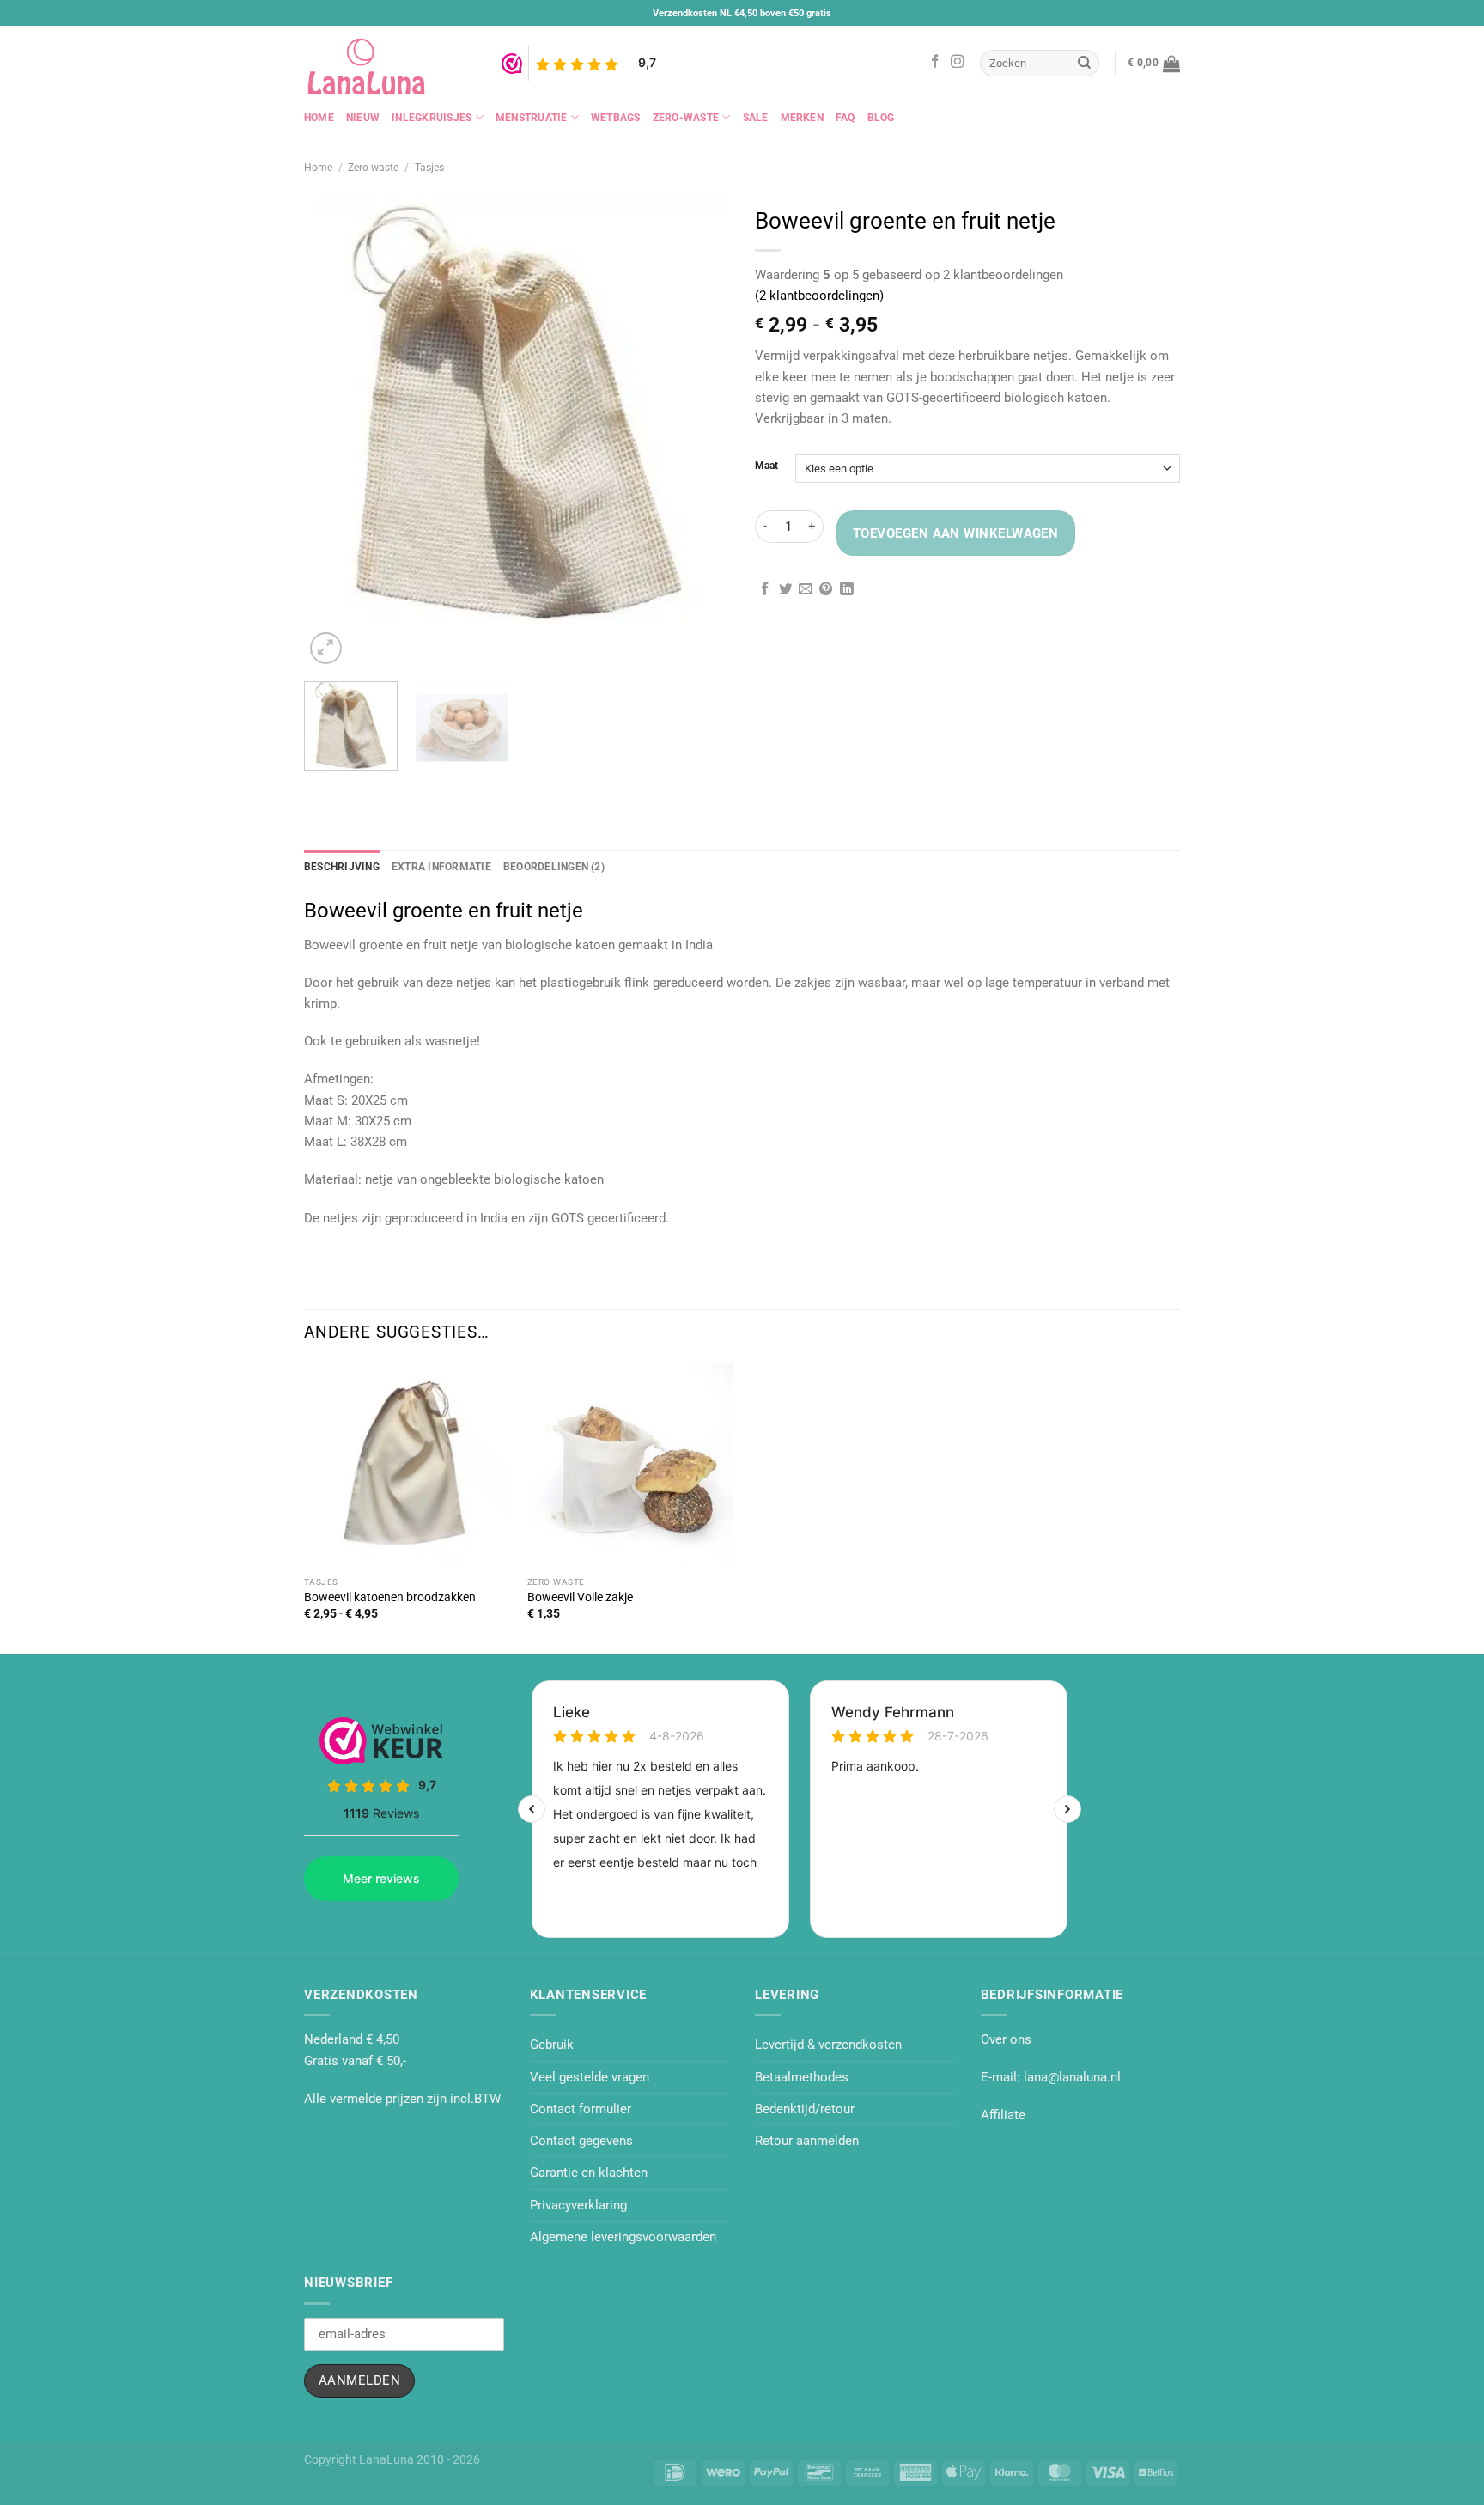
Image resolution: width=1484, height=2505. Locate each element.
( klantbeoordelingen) (819, 296)
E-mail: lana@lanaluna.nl (1051, 2077)
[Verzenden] (1085, 63)
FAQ (845, 118)
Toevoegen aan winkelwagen (955, 533)
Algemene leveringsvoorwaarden (623, 2237)
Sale (756, 118)
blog (881, 118)
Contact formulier (581, 2109)
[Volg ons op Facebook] (935, 62)
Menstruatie (532, 118)
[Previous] (311, 786)
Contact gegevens (581, 2141)
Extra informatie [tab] (441, 867)
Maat (766, 466)
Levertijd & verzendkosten (828, 2045)
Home (319, 118)
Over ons (1006, 2039)
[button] (1154, 64)
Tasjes (429, 168)
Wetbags (616, 118)
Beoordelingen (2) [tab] (554, 867)
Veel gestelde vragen (590, 2077)
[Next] (365, 640)
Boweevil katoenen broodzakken (390, 1597)
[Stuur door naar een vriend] (806, 590)
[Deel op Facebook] (765, 590)
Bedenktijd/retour (805, 2109)
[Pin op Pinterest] (826, 590)
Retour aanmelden (807, 2141)
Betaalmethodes (802, 2077)
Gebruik (552, 2045)
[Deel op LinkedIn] (847, 590)
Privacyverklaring (578, 2205)
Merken (802, 118)
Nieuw (363, 118)
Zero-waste (686, 118)
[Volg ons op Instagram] (958, 62)
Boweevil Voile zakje (580, 1597)
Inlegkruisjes (432, 118)
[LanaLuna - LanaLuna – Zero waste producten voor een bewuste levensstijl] (390, 63)
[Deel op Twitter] (786, 590)
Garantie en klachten (589, 2173)
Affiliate (1003, 2115)
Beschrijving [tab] (342, 867)
